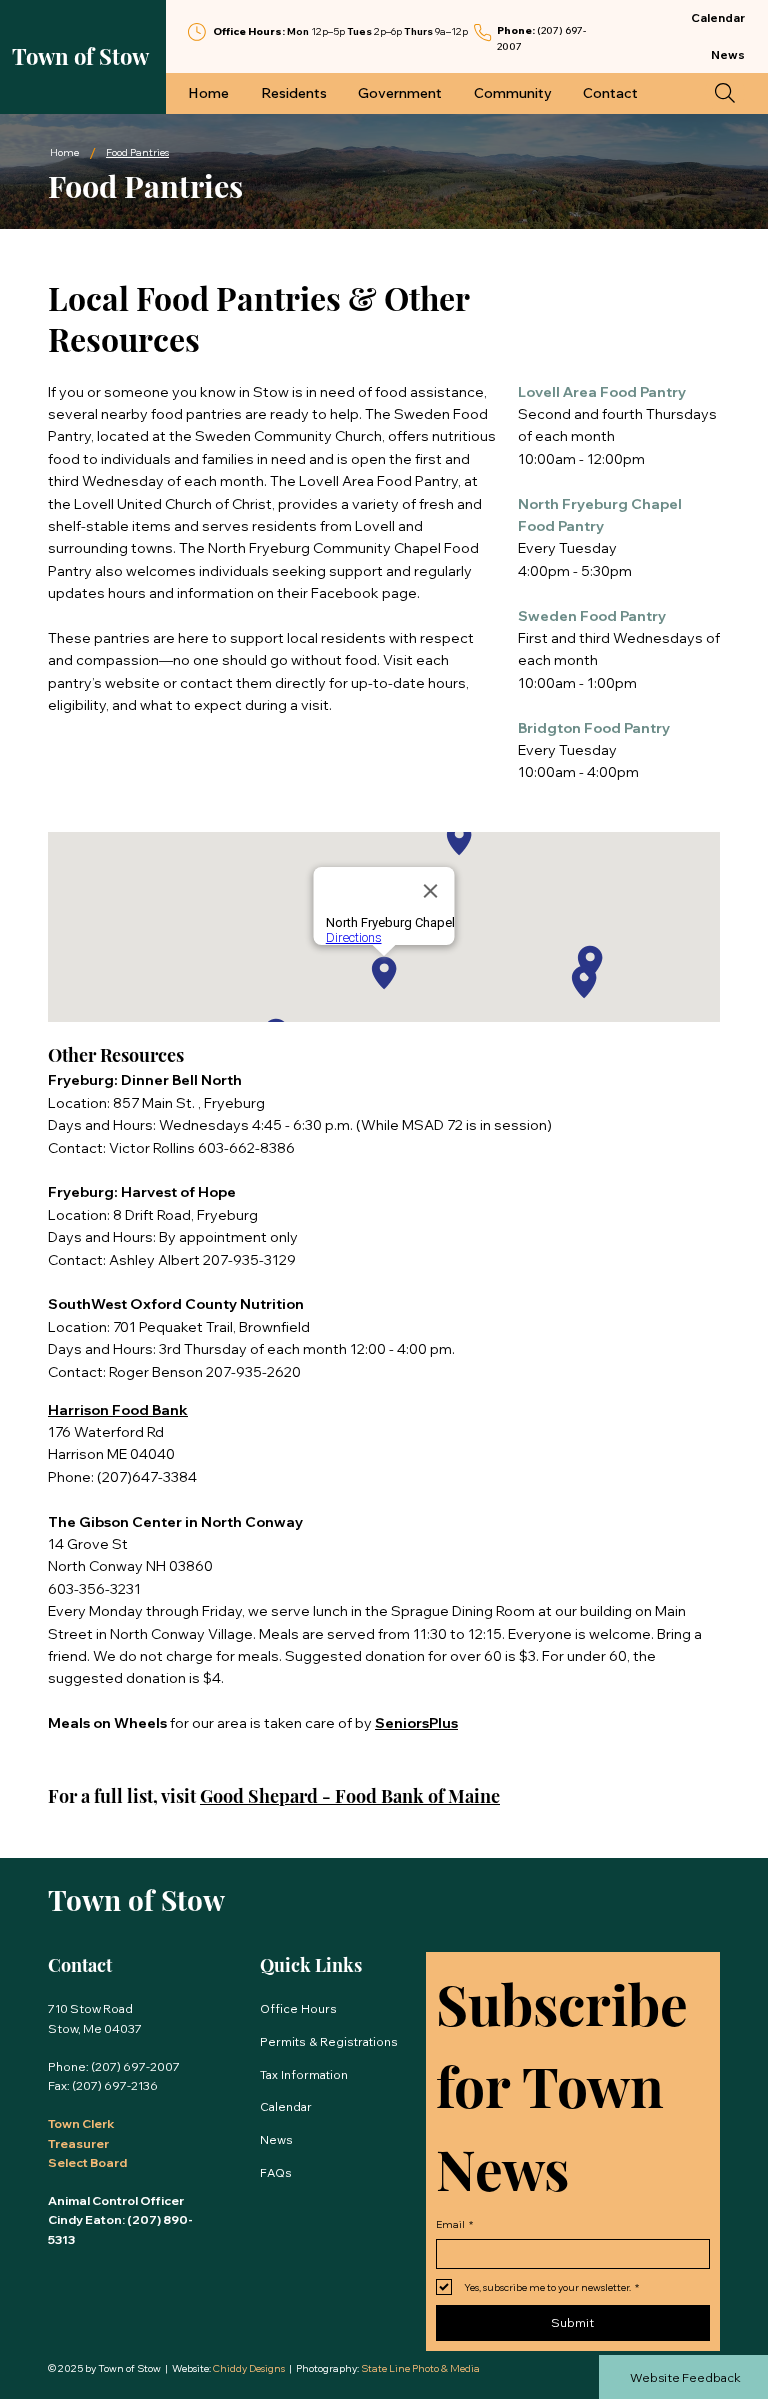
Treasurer (78, 2143)
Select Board (87, 2162)
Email (454, 2225)
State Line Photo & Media (420, 2368)
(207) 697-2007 (135, 2066)
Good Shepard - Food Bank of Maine (350, 1796)
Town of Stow (80, 56)
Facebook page (364, 593)
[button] (725, 92)
